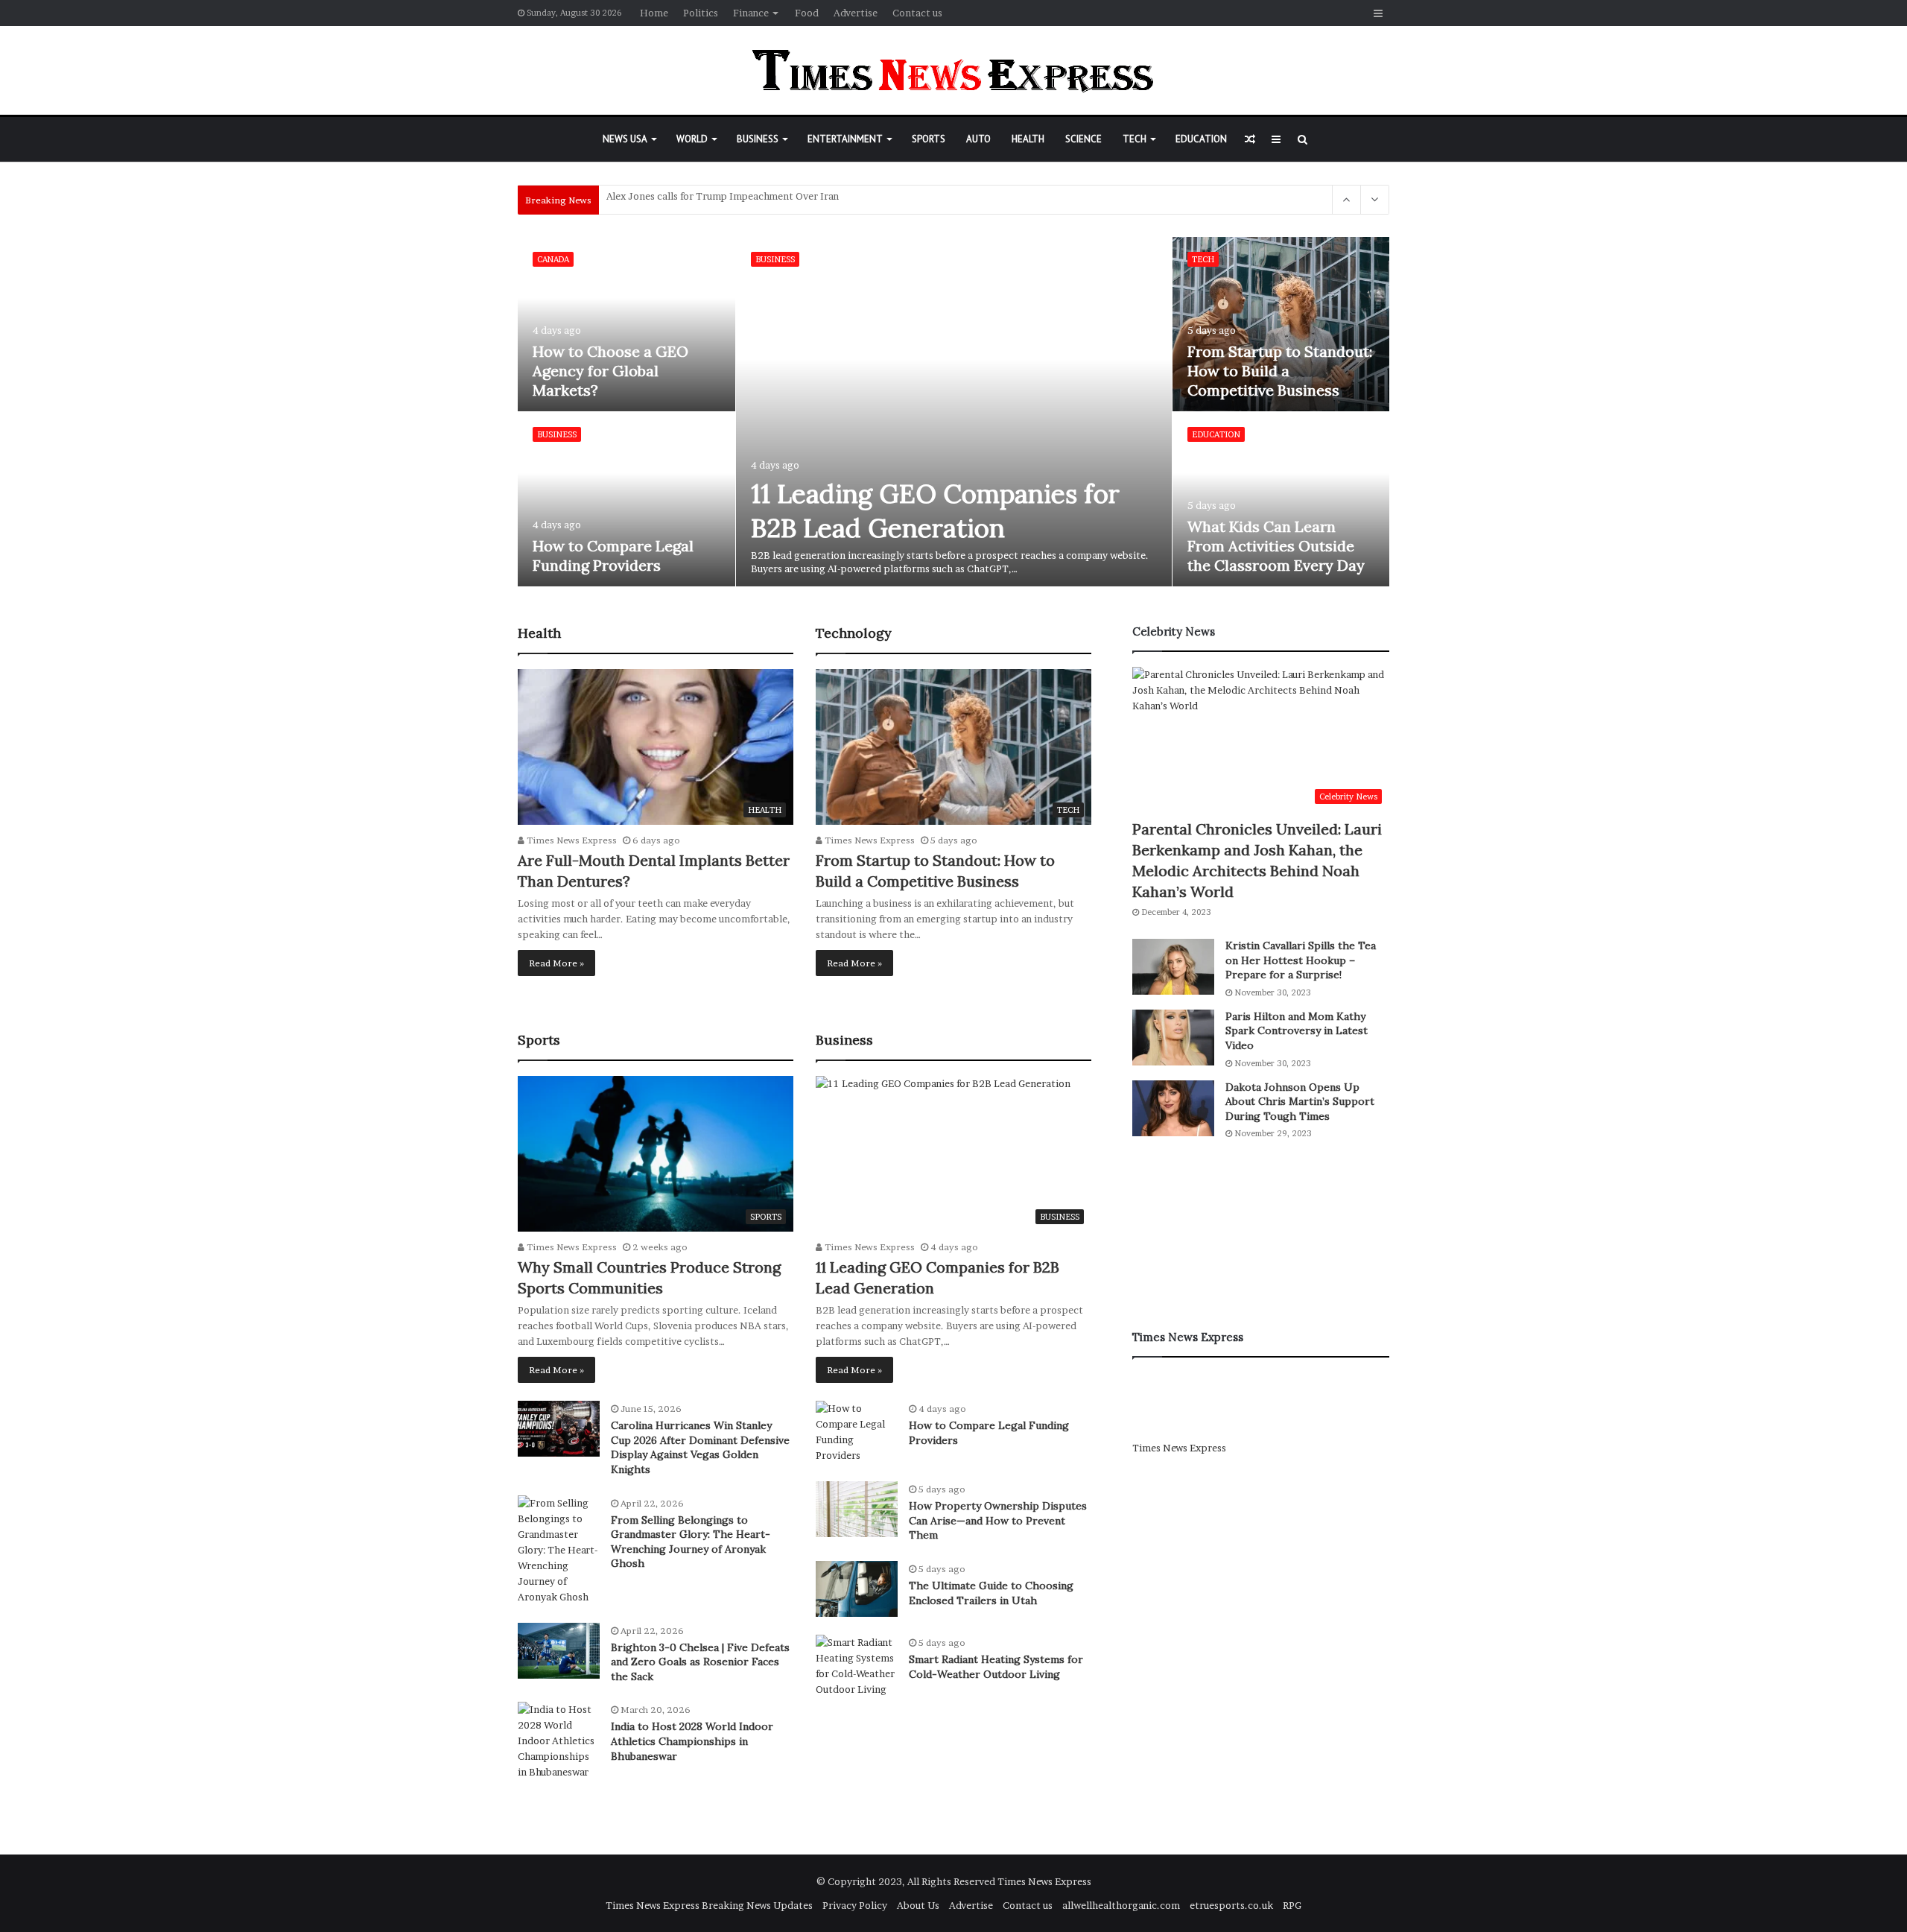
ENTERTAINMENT (845, 139)
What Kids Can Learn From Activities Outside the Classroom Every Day (1276, 546)
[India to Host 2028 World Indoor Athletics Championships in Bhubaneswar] (559, 1741)
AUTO (978, 139)
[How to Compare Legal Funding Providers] (626, 499)
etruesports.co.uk (1231, 1905)
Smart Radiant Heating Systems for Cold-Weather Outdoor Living (996, 1667)
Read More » (556, 963)
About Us (918, 1905)
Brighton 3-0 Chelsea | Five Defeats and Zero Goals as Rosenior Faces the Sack (700, 1662)
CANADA (553, 259)
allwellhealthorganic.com (1121, 1905)
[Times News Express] (953, 70)
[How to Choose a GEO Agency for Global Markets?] (626, 324)
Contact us (917, 13)
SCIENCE (1083, 139)
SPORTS (929, 139)
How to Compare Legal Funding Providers (613, 555)
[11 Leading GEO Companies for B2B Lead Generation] (954, 412)
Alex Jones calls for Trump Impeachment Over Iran (723, 200)
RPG (1292, 1905)
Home (654, 13)
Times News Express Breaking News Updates (709, 1905)
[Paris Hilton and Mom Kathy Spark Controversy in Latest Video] (1173, 1038)
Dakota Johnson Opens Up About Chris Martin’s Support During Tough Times (1300, 1102)
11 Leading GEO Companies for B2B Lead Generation (935, 511)
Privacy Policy (855, 1905)
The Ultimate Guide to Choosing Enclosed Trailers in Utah (991, 1593)
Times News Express (571, 840)
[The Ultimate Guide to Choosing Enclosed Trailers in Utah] (857, 1589)
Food (807, 13)
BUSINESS (758, 139)
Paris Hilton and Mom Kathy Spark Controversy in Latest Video (1297, 1031)
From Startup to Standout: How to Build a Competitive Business (1280, 371)
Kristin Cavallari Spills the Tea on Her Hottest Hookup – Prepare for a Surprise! (1301, 960)
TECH (1135, 139)
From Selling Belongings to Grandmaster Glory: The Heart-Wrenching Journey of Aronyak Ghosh (691, 1542)
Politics (701, 13)
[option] (954, 412)
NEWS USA (625, 139)
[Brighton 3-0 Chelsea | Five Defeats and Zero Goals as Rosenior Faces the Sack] (559, 1651)
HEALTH (1028, 139)
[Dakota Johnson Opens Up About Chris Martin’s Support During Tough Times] (1173, 1108)
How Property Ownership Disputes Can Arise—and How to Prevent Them (998, 1520)
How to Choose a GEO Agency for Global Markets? (610, 371)
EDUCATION (1201, 139)
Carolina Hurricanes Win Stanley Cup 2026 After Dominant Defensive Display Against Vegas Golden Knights (700, 1447)
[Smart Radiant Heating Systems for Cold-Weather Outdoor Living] (857, 1666)
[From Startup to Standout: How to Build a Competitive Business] (1281, 324)
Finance (751, 13)
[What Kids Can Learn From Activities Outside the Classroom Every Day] (1281, 499)
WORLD (692, 139)
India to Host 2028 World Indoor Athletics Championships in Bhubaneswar (692, 1741)
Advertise (856, 13)
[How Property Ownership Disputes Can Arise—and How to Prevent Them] (857, 1509)
